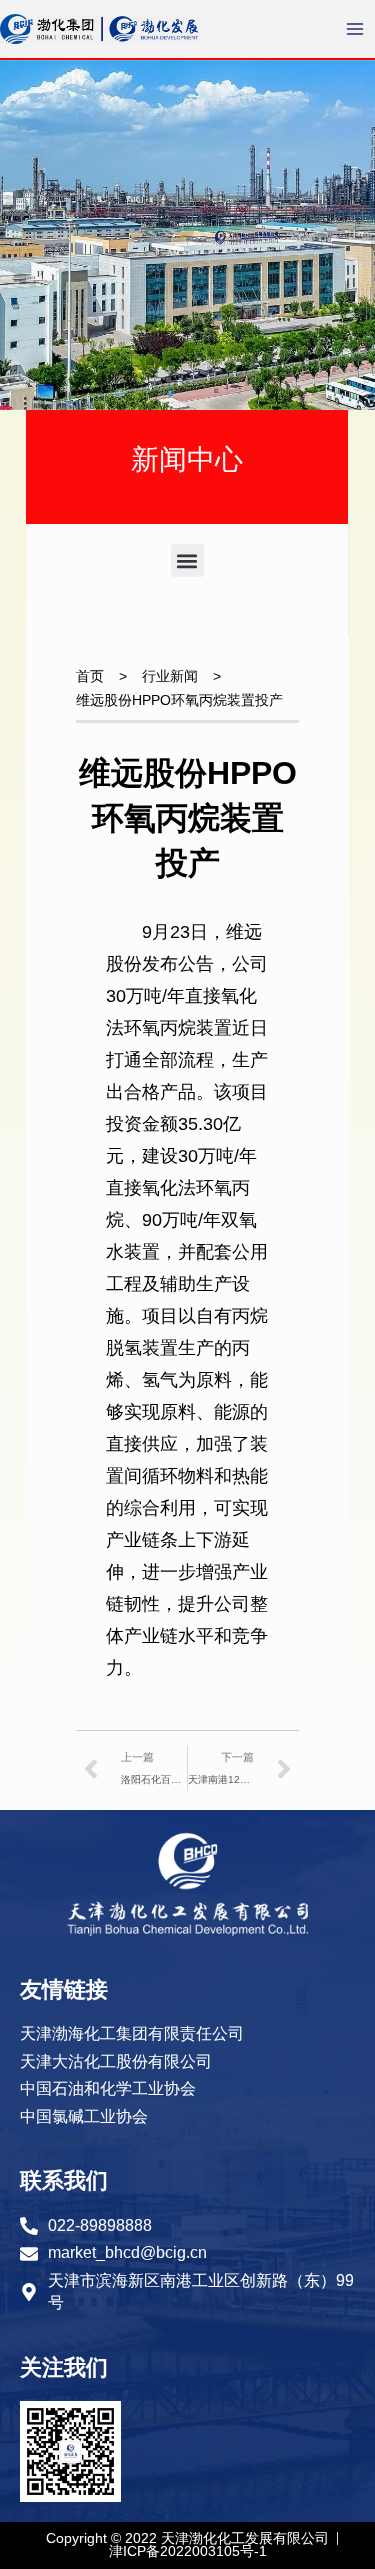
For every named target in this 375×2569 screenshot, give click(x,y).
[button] (187, 560)
